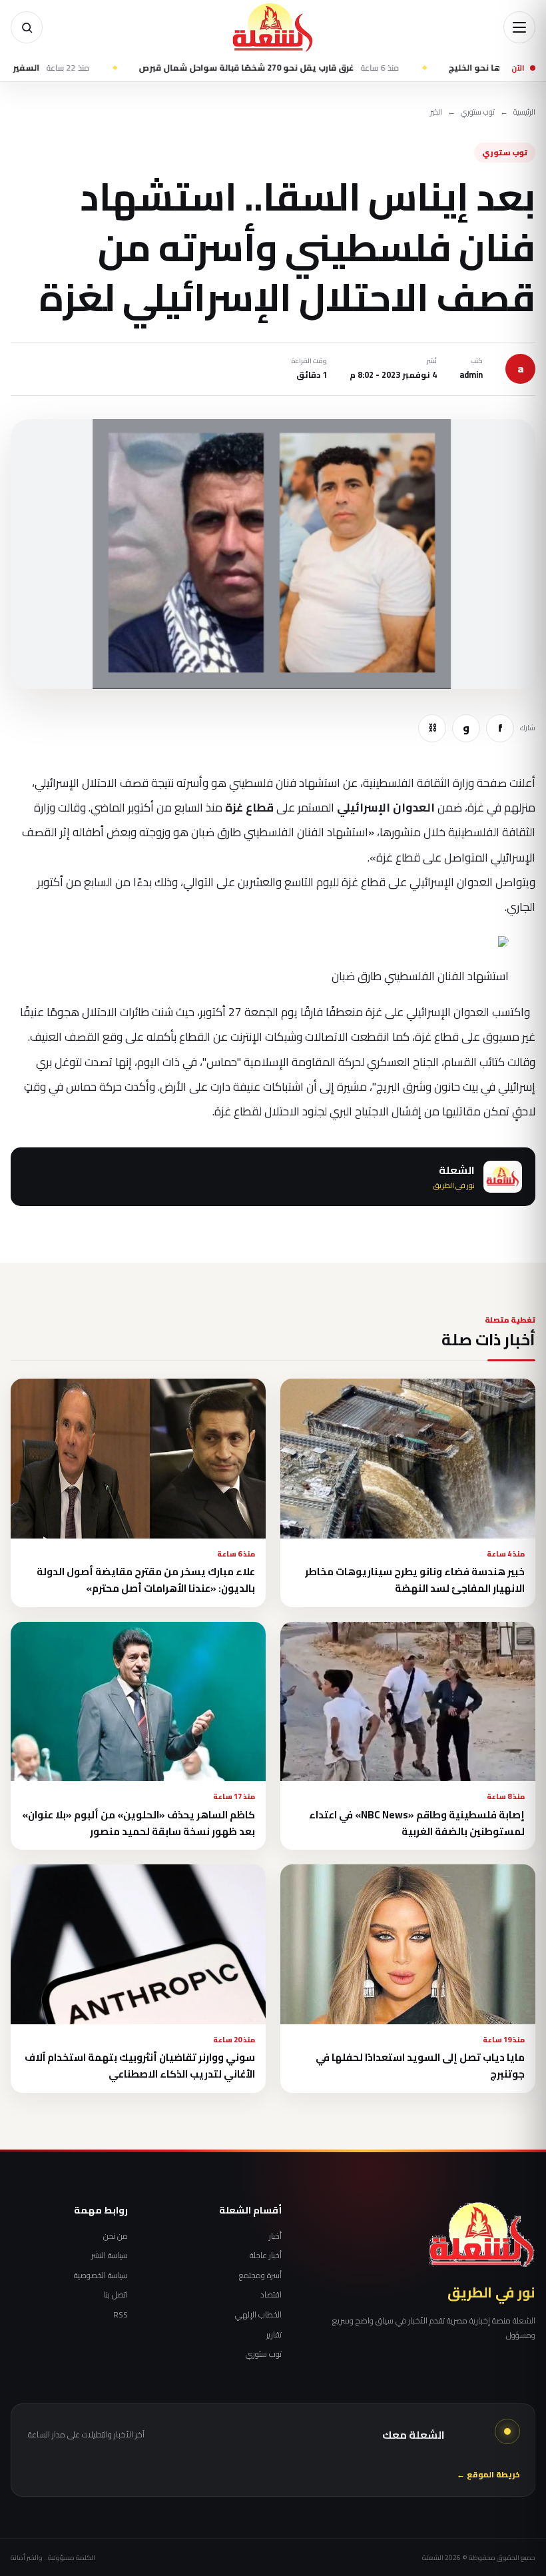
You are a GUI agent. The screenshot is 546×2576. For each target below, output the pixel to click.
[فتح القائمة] (519, 27)
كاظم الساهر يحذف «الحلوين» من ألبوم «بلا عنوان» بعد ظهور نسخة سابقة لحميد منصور (138, 1823)
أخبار (275, 2236)
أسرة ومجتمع (260, 2275)
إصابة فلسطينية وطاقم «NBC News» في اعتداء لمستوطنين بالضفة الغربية (417, 1823)
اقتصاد (271, 2295)
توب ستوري (478, 112)
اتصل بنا (116, 2295)
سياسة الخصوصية (101, 2275)
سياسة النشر (110, 2255)
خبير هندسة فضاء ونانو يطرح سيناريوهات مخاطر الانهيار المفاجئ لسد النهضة (415, 1580)
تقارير (274, 2335)
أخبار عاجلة (266, 2255)
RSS (121, 2315)
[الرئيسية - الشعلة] (273, 27)
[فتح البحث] (27, 27)
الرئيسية (524, 112)
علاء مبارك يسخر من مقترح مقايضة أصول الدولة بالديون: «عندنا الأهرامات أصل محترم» (146, 1580)
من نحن (116, 2236)
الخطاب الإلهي (258, 2315)
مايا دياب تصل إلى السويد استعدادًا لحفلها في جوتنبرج (420, 2066)
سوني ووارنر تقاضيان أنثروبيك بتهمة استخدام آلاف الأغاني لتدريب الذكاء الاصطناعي (140, 2066)
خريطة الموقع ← (488, 2475)
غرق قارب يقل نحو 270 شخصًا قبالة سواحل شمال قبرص (323, 68)
